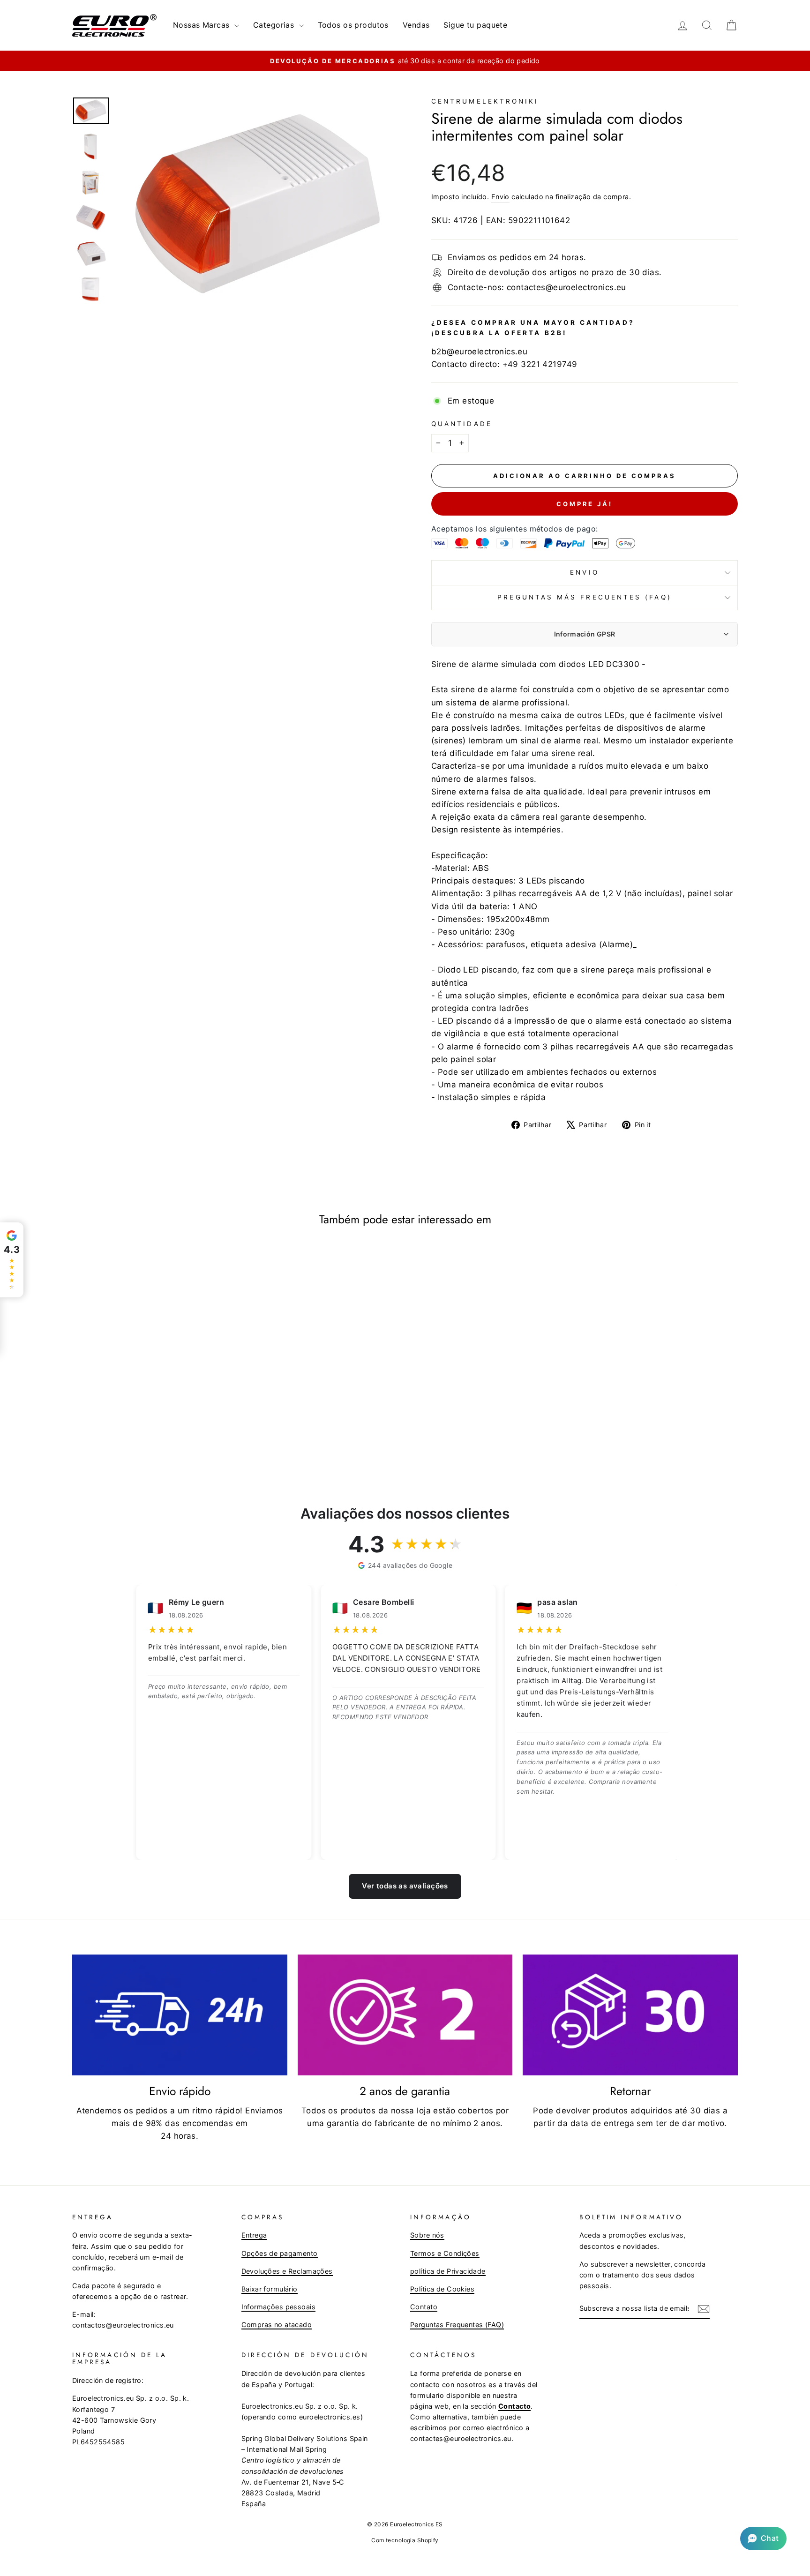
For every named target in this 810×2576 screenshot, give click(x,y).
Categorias (275, 25)
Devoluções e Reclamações (287, 2271)
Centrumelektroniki (485, 101)
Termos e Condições (445, 2253)
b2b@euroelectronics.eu (479, 352)
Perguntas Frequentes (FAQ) (457, 2325)
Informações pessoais (279, 2307)
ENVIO (584, 572)
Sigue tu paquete (475, 25)
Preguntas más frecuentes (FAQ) (584, 597)
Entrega (254, 2235)
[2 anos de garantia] (405, 2015)
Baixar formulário (270, 2289)
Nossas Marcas (202, 25)
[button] (763, 2539)
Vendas (416, 25)
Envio (500, 197)
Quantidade (462, 424)
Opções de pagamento (280, 2253)
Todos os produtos (353, 25)
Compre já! (585, 504)
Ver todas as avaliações (405, 1886)
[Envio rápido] (180, 2015)
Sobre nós (427, 2235)
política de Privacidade (448, 2271)
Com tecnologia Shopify (405, 2540)
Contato (424, 2307)
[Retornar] (630, 2015)
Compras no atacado (277, 2325)
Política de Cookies (442, 2289)
